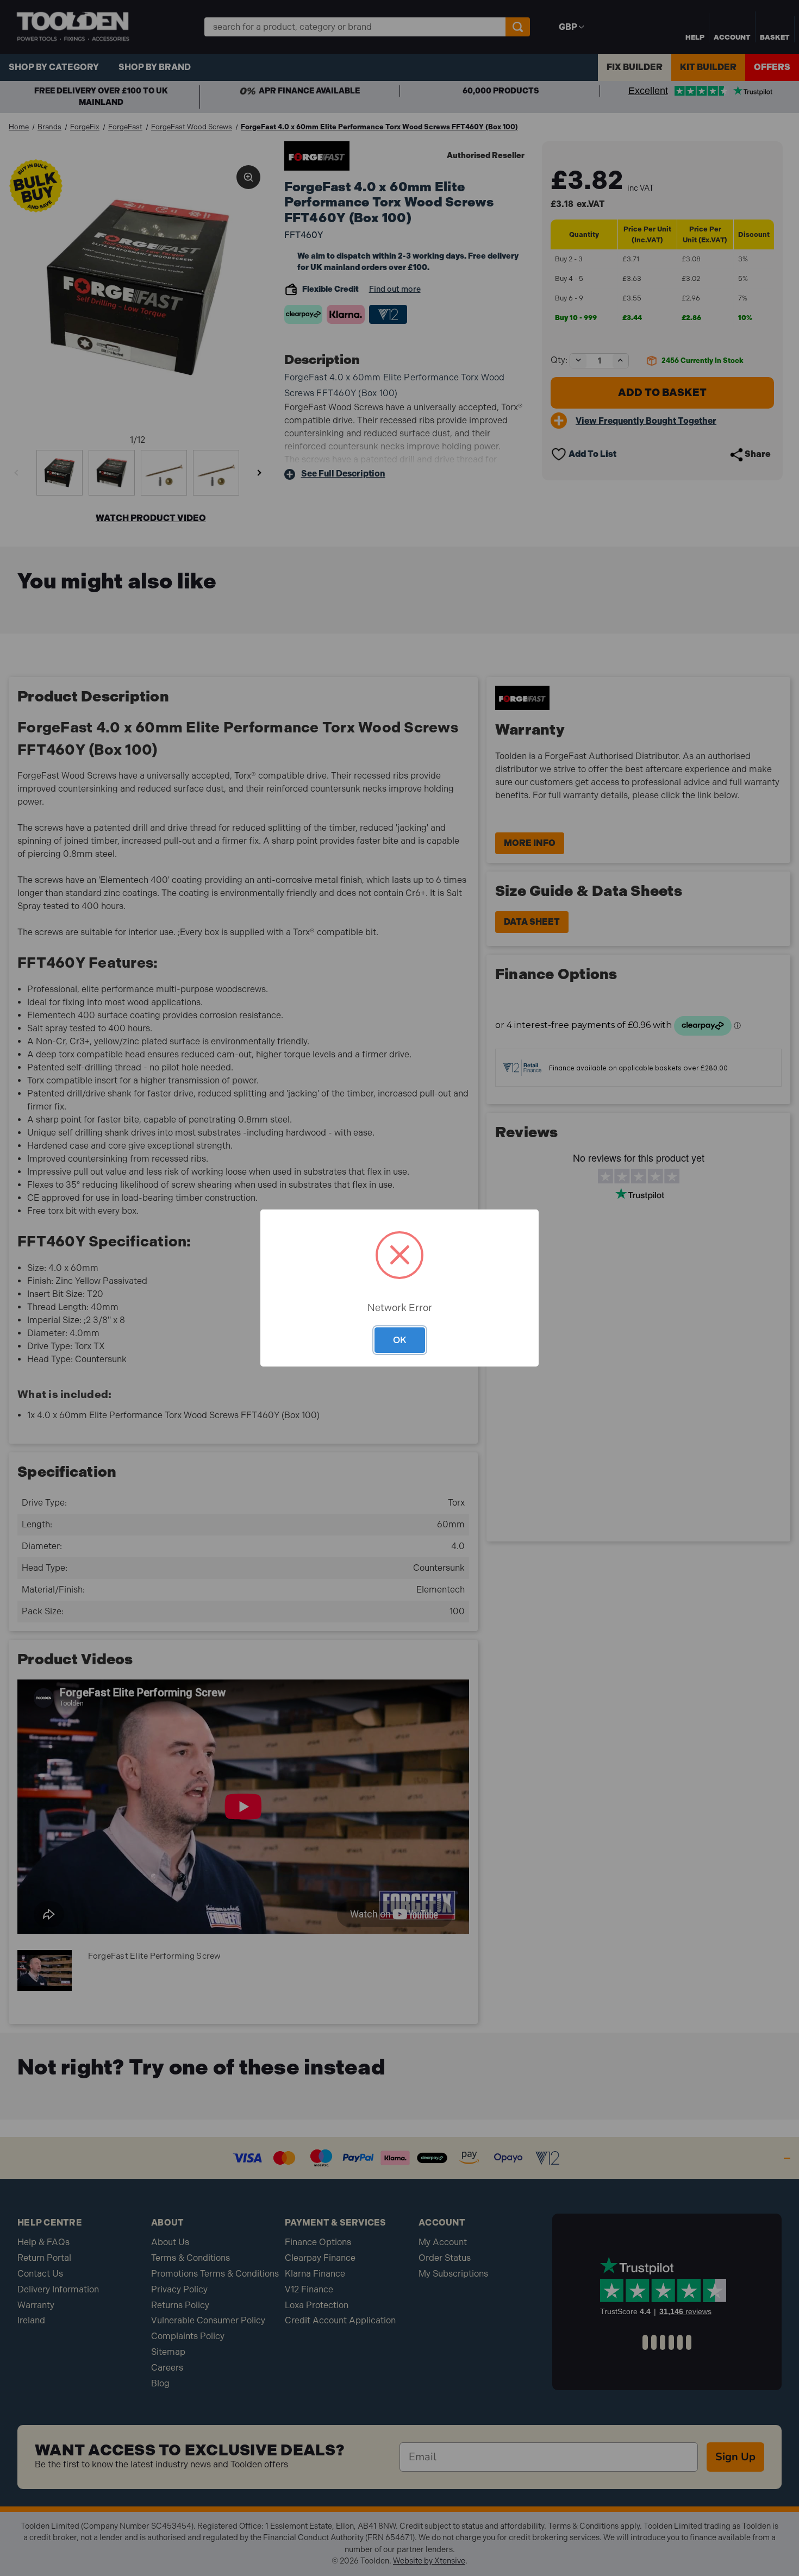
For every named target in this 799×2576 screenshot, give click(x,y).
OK (400, 1340)
